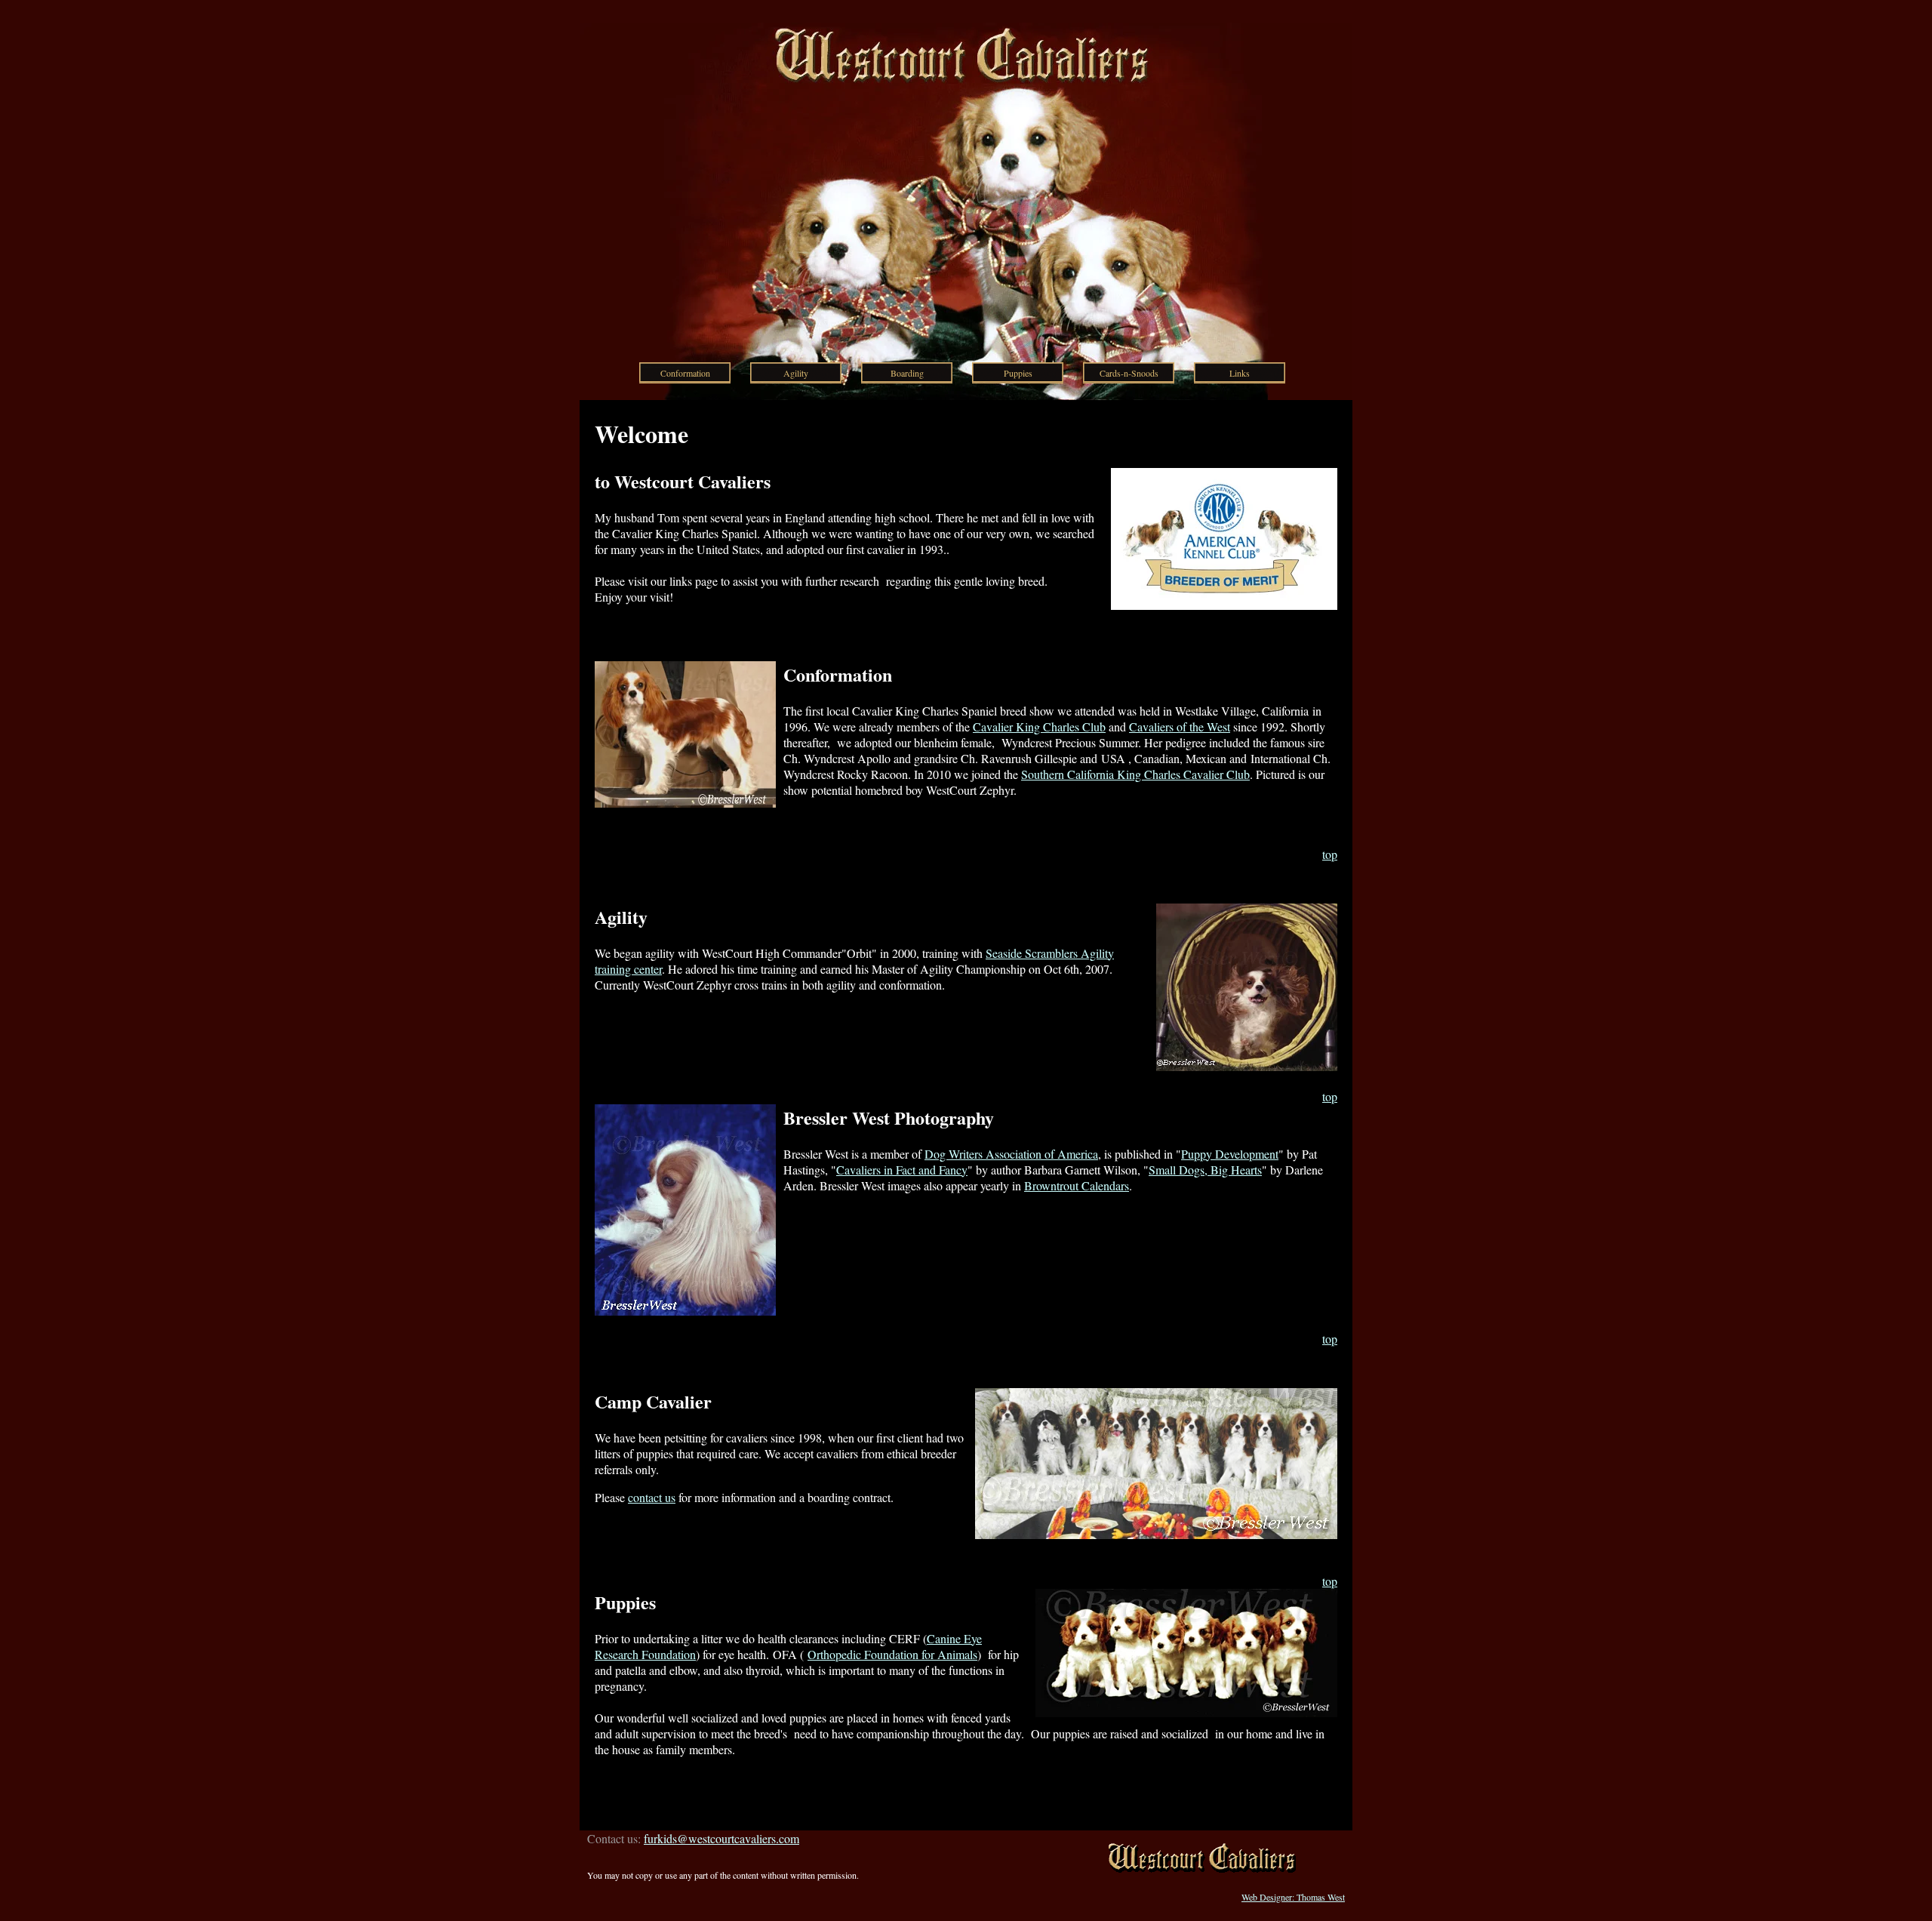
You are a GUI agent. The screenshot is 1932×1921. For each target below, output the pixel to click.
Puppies (1018, 373)
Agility (796, 373)
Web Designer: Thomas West (1293, 1897)
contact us (652, 1497)
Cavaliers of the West (1180, 727)
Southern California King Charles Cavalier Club (1135, 774)
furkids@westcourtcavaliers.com (721, 1838)
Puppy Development (1230, 1154)
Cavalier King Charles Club (1039, 727)
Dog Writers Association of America (1011, 1154)
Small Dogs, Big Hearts (1205, 1170)
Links (1240, 373)
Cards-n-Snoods (1129, 373)
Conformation (685, 373)
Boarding (907, 373)
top (1330, 854)
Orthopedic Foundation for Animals (892, 1654)
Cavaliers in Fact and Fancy (902, 1170)
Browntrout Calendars (1077, 1185)
